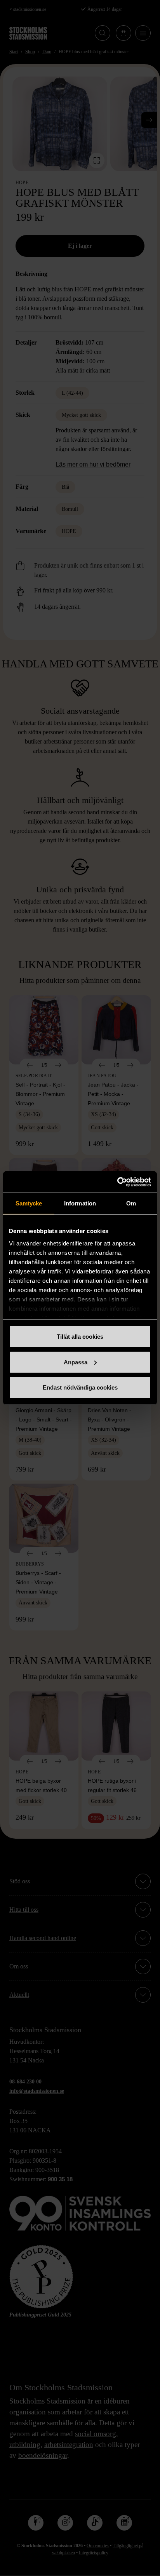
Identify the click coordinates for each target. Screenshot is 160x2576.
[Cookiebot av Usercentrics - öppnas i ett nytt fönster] (117, 1182)
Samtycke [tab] (29, 1203)
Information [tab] (80, 1203)
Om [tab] (131, 1203)
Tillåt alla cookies (80, 1337)
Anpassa (76, 1362)
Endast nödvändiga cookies (80, 1387)
